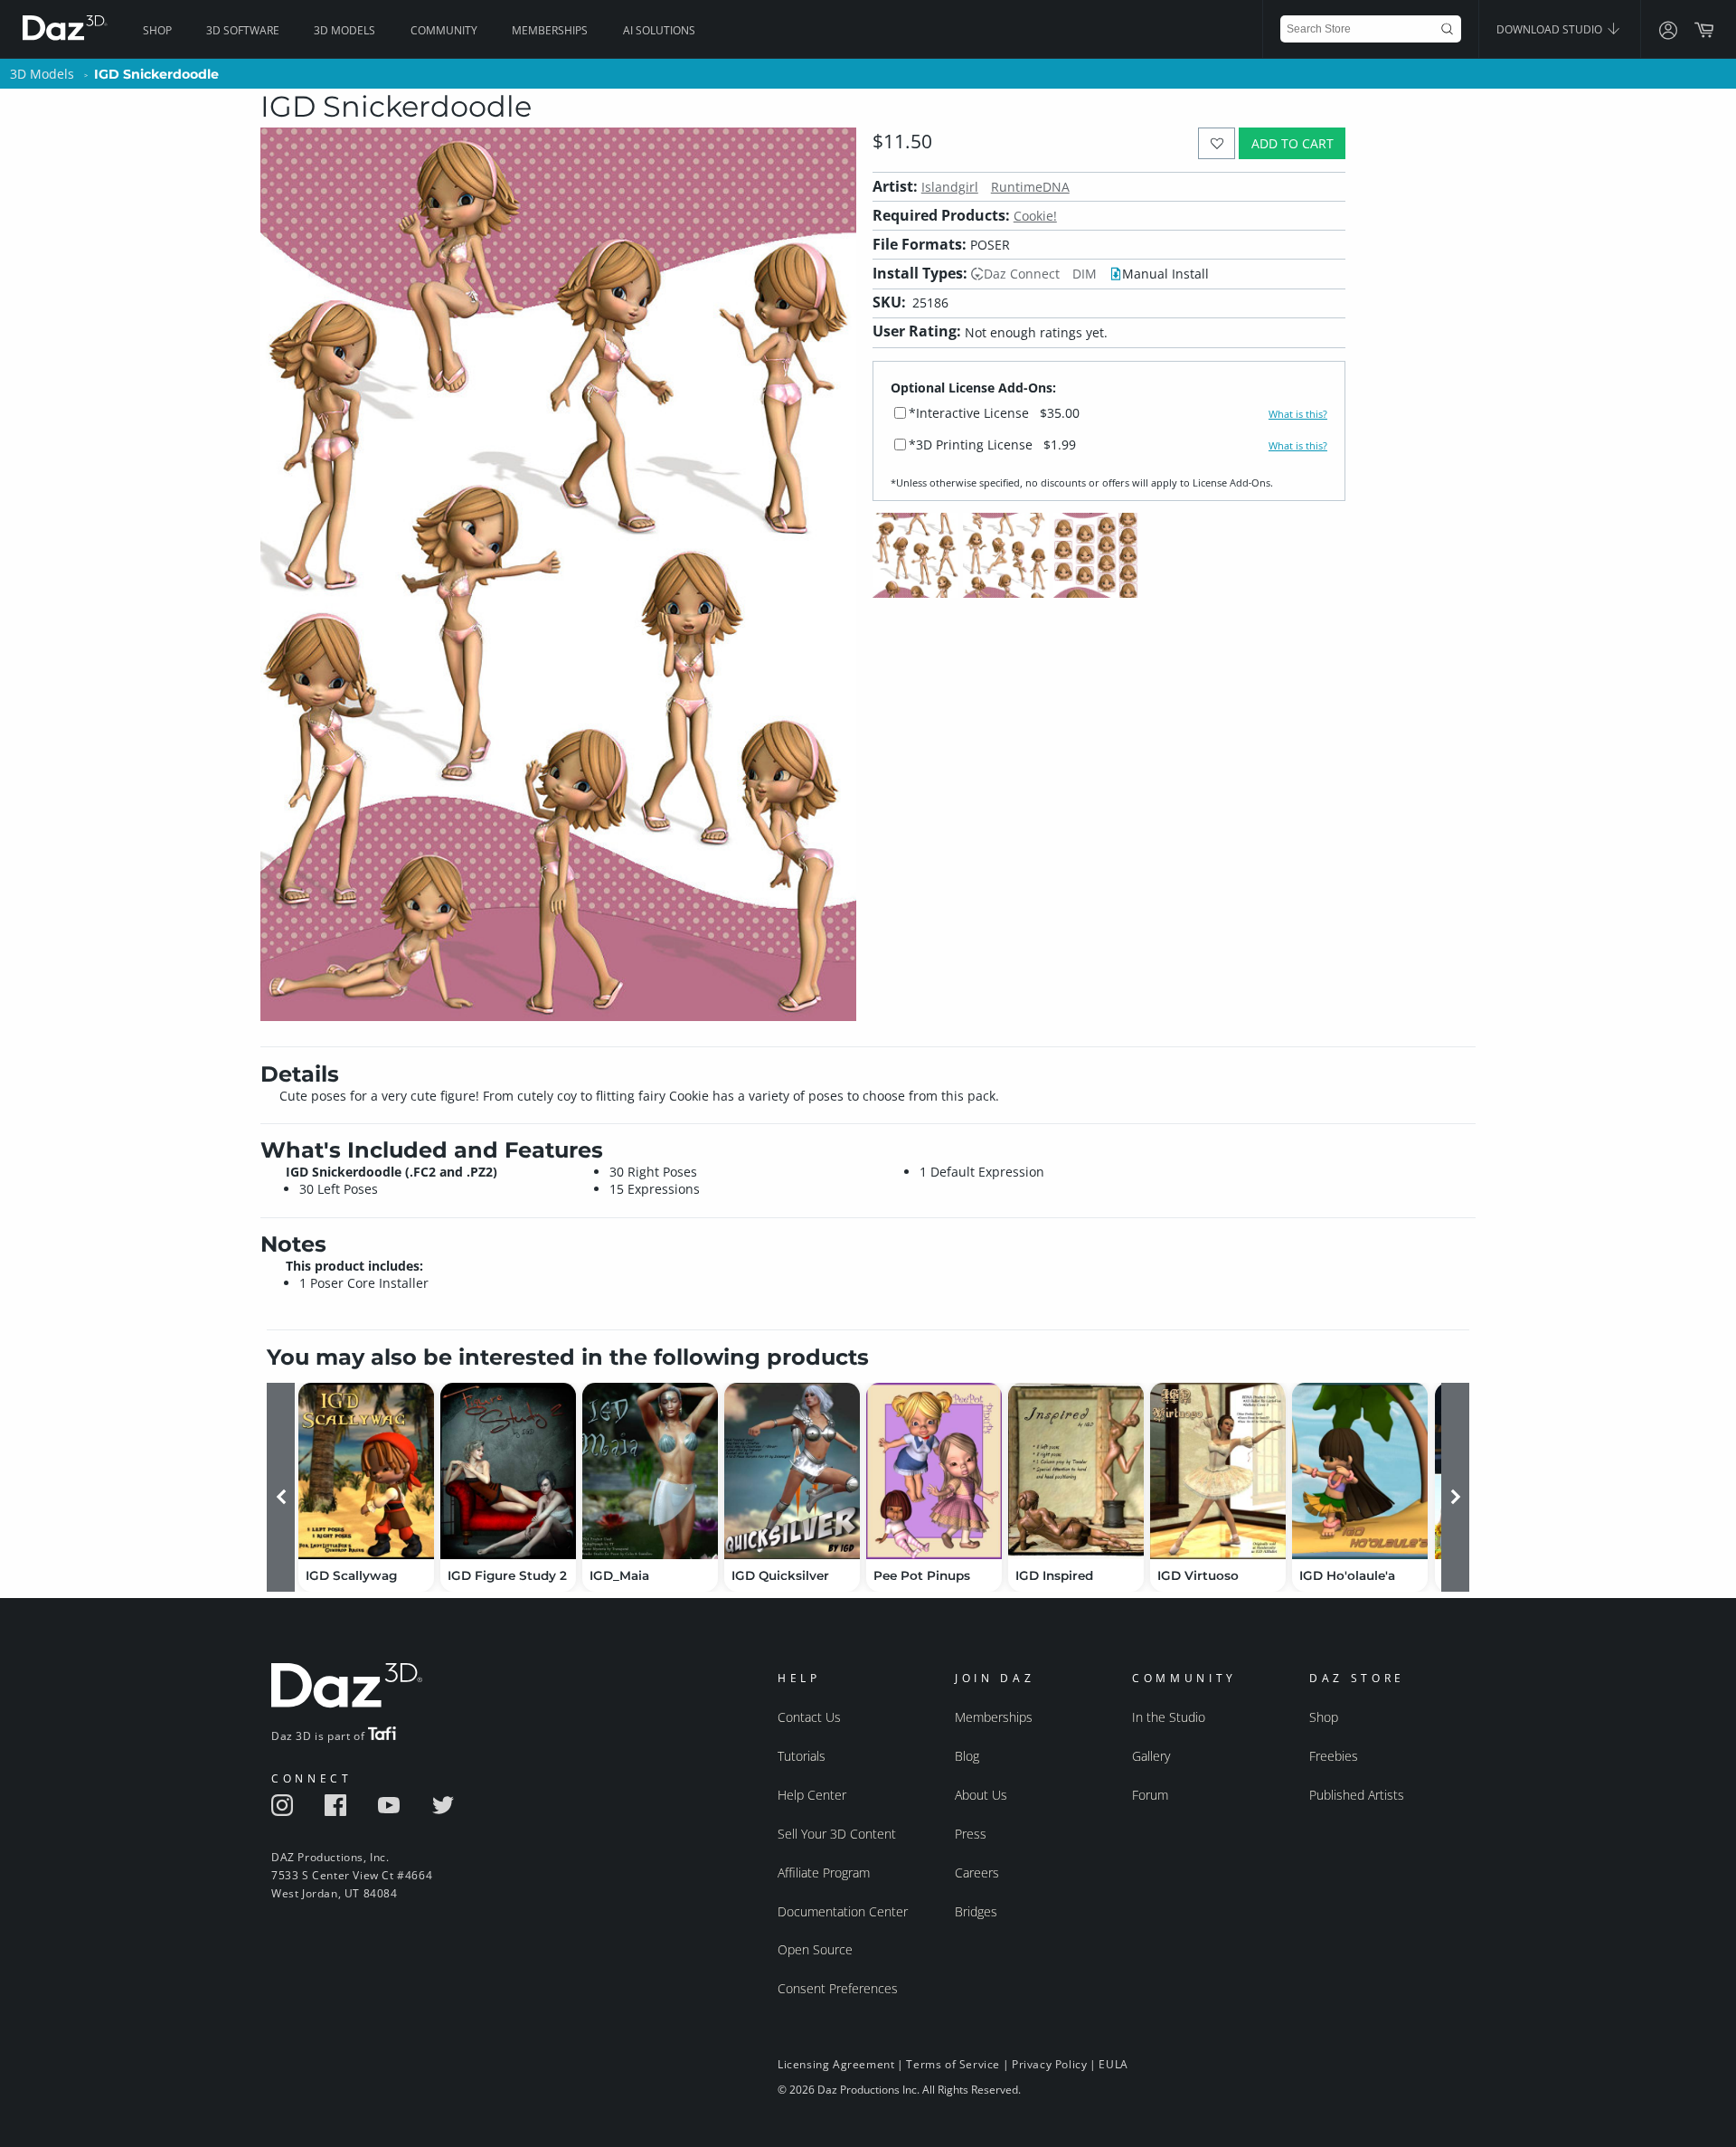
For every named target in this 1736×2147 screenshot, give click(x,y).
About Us (981, 1795)
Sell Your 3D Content (837, 1834)
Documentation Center (843, 1911)
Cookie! (1035, 216)
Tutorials (802, 1756)
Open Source (815, 1949)
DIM (1085, 274)
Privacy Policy (1049, 2064)
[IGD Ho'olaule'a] (1360, 1471)
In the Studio (1169, 1717)
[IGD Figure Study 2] (508, 1471)
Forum (1150, 1795)
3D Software (243, 30)
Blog (967, 1756)
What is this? (1298, 414)
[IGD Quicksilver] (792, 1471)
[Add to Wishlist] (1217, 143)
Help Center (812, 1795)
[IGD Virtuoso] (1218, 1471)
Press (971, 1834)
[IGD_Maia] (650, 1471)
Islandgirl (950, 187)
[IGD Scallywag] (366, 1471)
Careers (977, 1873)
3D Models (344, 30)
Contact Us (809, 1717)
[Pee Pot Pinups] (934, 1471)
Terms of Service (953, 2064)
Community (444, 30)
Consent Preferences (838, 1988)
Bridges (976, 1911)
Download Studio (1551, 29)
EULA (1113, 2064)
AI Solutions (659, 30)
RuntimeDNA (1030, 187)
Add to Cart (1293, 143)
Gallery (1151, 1756)
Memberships (550, 30)
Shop (157, 30)
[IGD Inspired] (1076, 1471)
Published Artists (1357, 1795)
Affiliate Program (824, 1873)
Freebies (1334, 1756)
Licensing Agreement (836, 2064)
